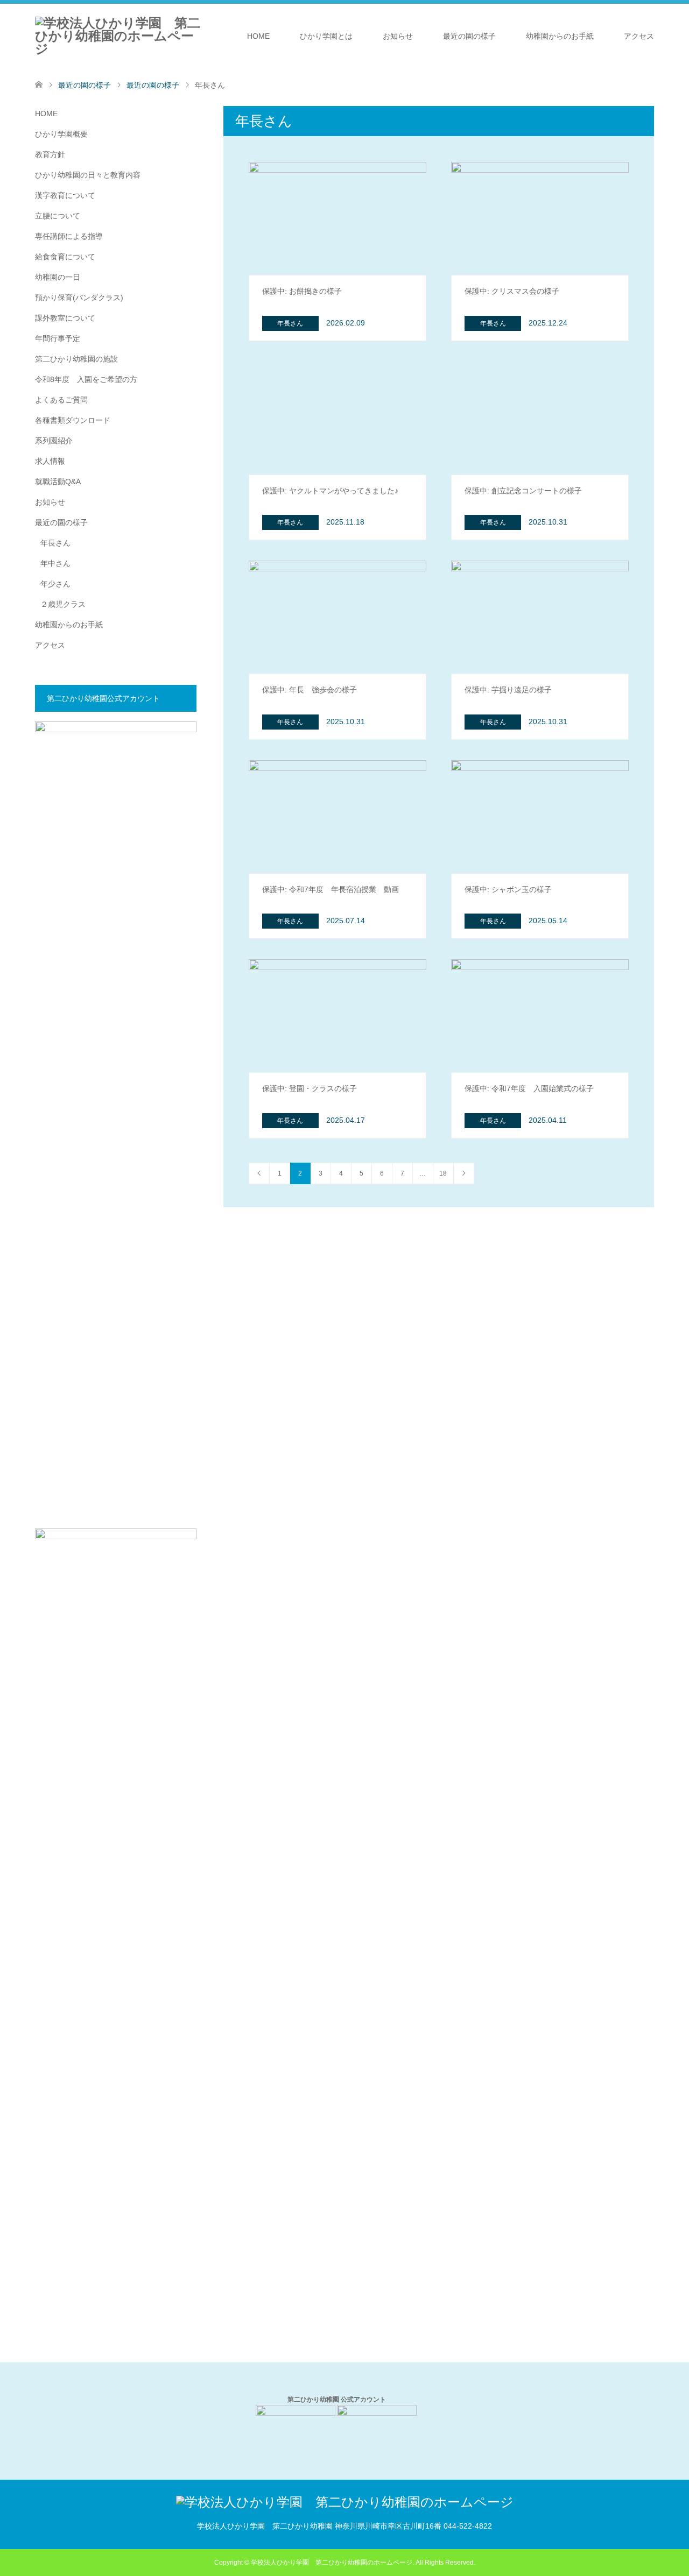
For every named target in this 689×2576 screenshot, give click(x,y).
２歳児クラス (63, 604)
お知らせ (398, 36)
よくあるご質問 (61, 400)
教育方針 (50, 154)
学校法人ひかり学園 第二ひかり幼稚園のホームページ (332, 2563)
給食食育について (65, 257)
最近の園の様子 (469, 36)
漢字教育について (65, 195)
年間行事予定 (58, 338)
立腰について (58, 216)
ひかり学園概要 (61, 134)
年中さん (55, 563)
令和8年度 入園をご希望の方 (86, 379)
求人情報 (50, 461)
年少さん (55, 584)
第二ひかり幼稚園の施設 (76, 359)
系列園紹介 (54, 441)
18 (443, 1173)
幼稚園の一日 (58, 277)
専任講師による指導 (69, 236)
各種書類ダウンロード (73, 420)
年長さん (55, 543)
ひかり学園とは (326, 36)
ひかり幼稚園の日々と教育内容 (88, 175)
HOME (258, 36)
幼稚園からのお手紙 (560, 36)
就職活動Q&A (58, 482)
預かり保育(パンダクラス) (79, 298)
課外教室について (65, 318)
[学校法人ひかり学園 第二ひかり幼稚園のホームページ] (204, 36)
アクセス (639, 36)
